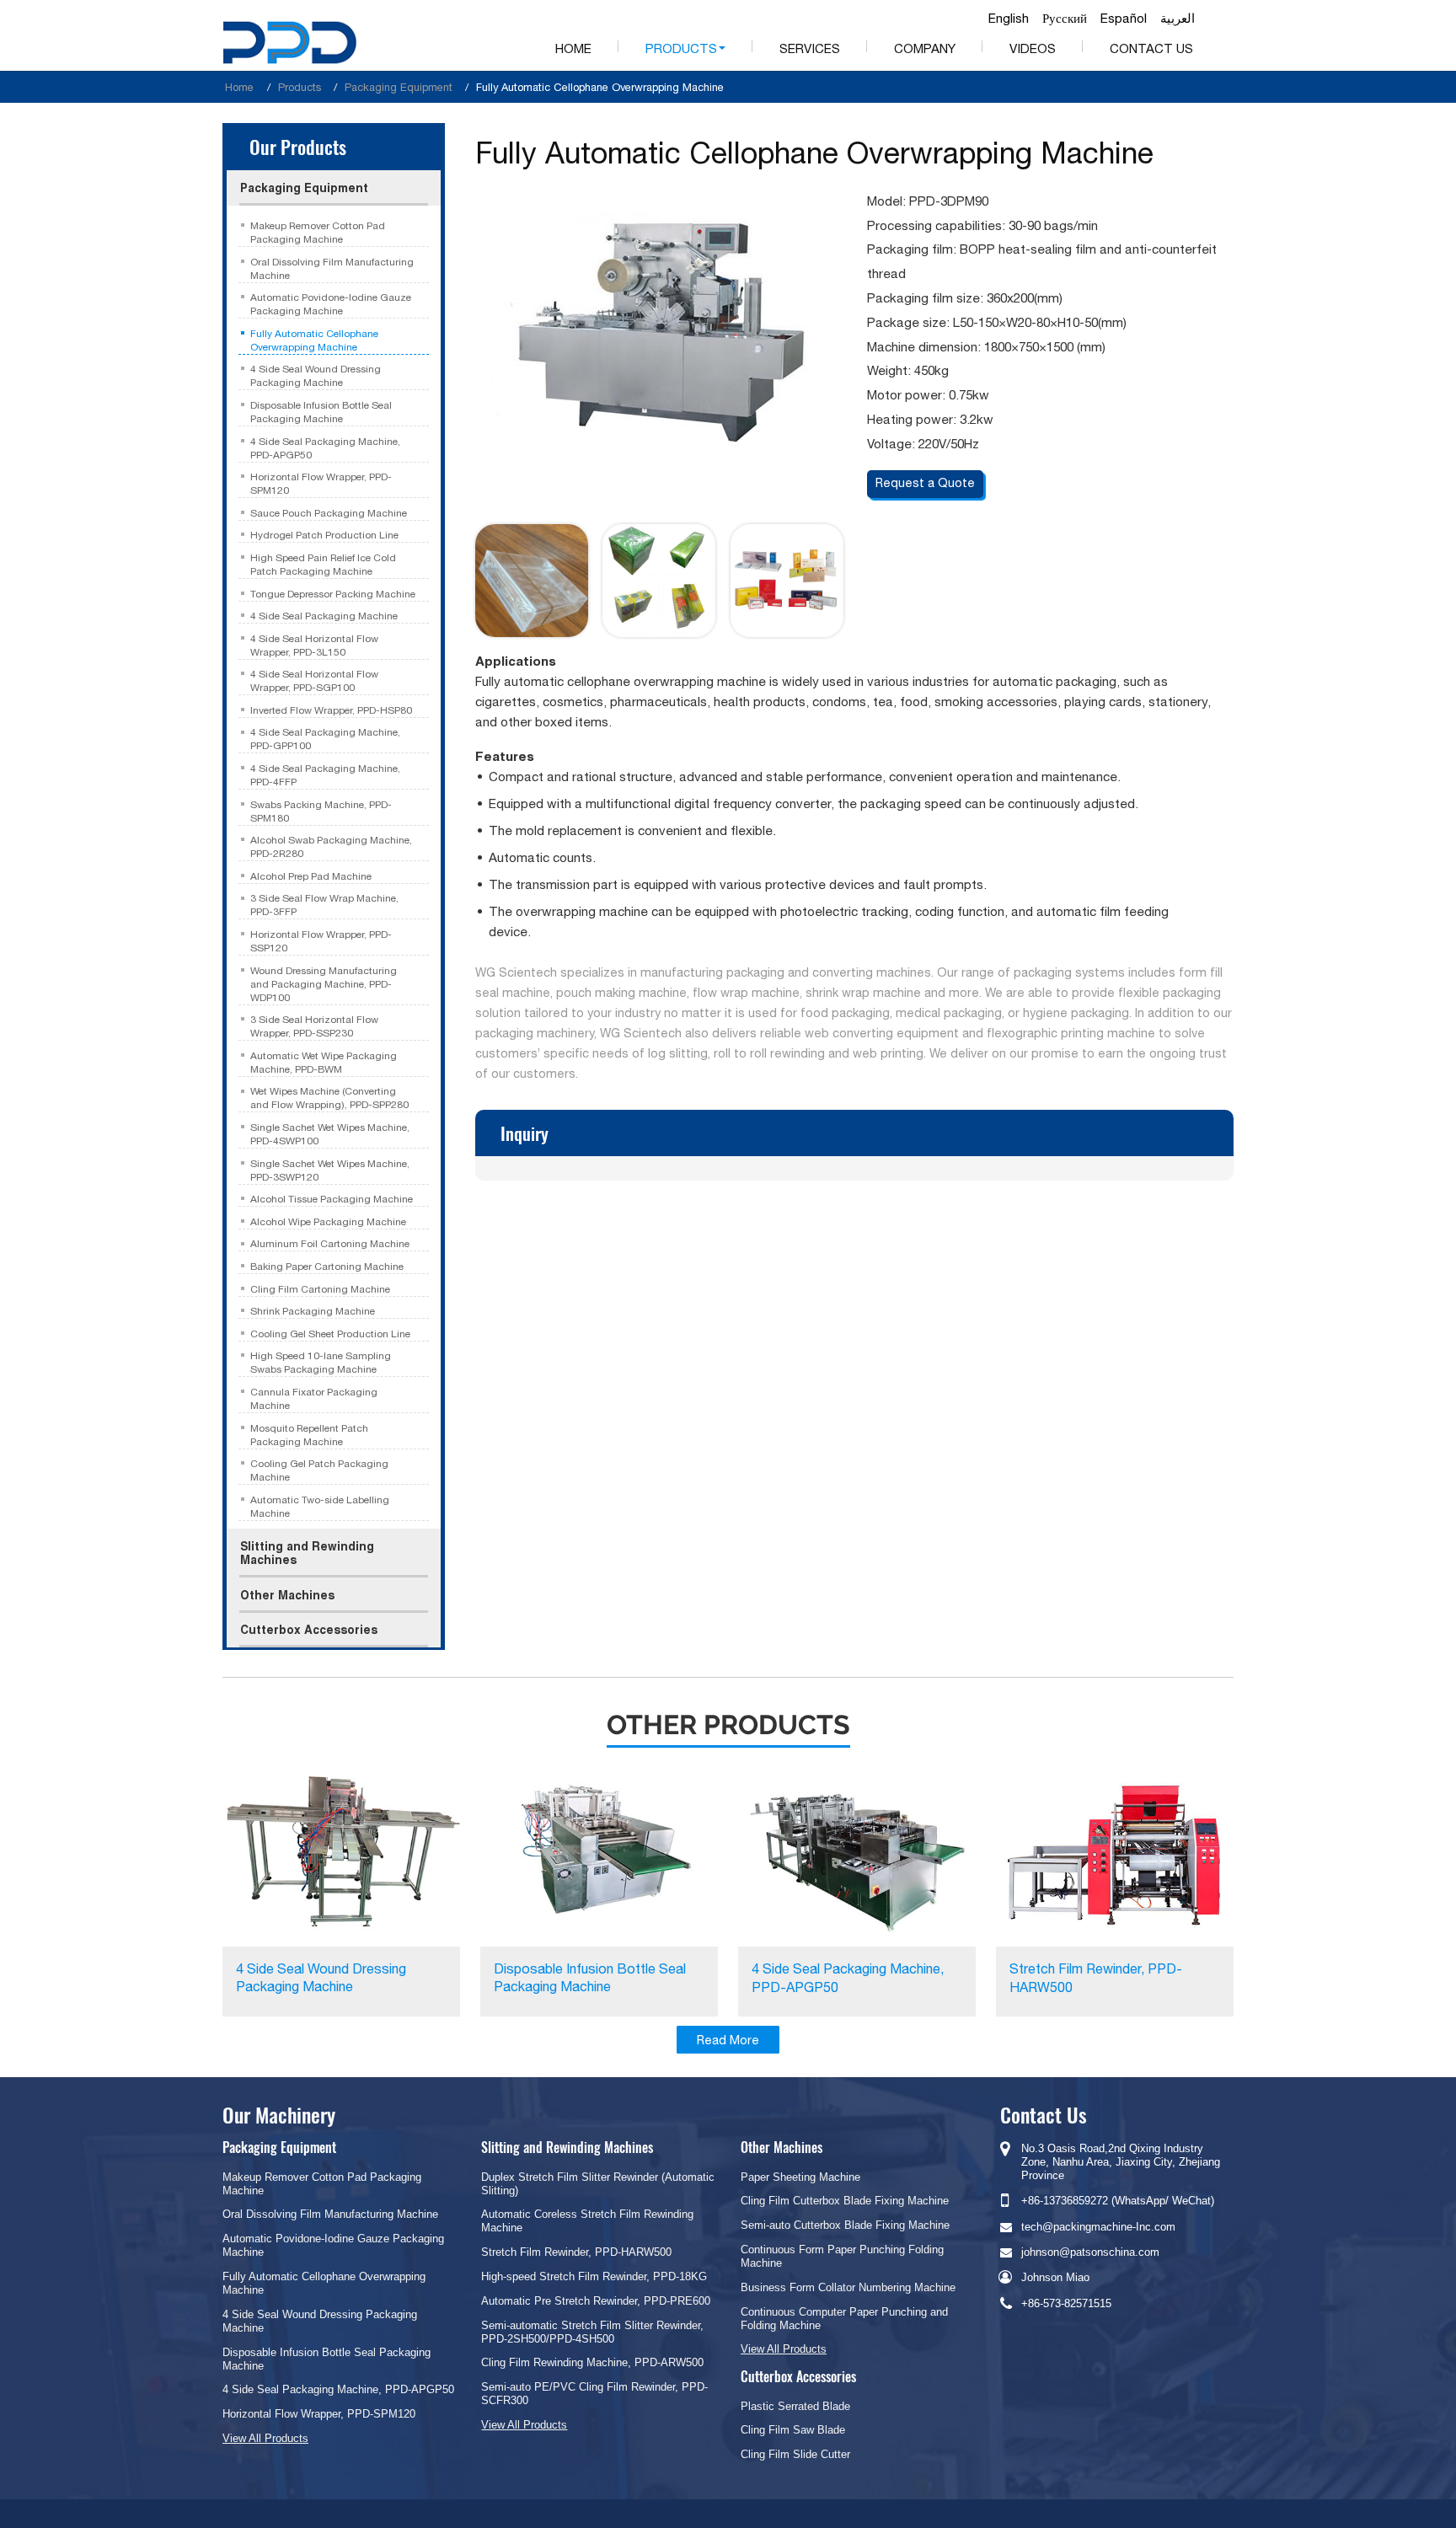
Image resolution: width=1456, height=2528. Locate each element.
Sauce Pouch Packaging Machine (329, 513)
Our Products (298, 146)
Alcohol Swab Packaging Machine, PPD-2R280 (331, 847)
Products (300, 87)
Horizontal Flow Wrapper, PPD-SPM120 (321, 484)
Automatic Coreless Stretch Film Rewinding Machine (587, 2221)
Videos (1033, 48)
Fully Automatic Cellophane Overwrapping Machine (314, 340)
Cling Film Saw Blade (793, 2430)
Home (573, 48)
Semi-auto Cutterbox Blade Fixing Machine (845, 2225)
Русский (1065, 19)
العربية (1178, 19)
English (1009, 19)
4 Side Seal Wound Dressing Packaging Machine (316, 376)
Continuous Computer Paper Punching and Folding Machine (844, 2319)
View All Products (265, 2438)
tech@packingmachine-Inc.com (1098, 2227)
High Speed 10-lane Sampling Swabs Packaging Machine (321, 1363)
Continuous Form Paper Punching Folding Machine (842, 2256)
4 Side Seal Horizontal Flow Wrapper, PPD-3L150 (314, 645)
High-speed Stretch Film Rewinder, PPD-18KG (594, 2276)
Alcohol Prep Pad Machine (311, 876)
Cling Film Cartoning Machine (320, 1289)
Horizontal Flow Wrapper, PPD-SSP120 (321, 941)
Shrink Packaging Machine (313, 1311)
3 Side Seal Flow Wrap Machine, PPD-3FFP (324, 905)
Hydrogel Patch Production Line (324, 535)
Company (925, 48)
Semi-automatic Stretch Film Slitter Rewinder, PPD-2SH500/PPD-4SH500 (592, 2332)
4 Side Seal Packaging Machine (324, 616)
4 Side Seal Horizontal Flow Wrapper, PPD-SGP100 (314, 681)
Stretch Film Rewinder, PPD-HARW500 (1096, 1978)
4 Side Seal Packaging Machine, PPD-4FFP (325, 775)
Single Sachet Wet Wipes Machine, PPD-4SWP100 (330, 1134)
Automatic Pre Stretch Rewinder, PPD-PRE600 (596, 2301)
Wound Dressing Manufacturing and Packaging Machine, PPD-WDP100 (324, 984)
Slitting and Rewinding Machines (307, 1553)
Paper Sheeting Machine (800, 2177)
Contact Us (1151, 48)
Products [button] (681, 48)
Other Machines (287, 1595)
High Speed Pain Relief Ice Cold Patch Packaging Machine (323, 565)
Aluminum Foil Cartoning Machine (330, 1244)
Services (810, 48)
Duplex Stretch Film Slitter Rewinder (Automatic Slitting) (598, 2184)
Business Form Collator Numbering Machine (848, 2287)
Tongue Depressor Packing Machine (333, 594)
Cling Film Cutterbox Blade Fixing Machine (845, 2201)
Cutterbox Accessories (309, 1630)
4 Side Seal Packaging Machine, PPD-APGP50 (325, 448)
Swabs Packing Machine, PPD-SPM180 (321, 811)
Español (1124, 19)
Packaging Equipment (399, 87)
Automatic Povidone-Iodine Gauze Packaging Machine (331, 304)
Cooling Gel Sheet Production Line (330, 1334)
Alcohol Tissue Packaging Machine (332, 1199)
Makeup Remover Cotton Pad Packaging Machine (318, 233)
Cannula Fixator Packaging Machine (314, 1399)
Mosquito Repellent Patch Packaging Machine (309, 1435)
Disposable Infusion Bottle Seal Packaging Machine (321, 412)
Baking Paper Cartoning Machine (327, 1267)
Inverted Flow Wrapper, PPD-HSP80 (331, 710)
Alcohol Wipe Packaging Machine (328, 1222)
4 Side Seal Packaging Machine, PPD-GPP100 (325, 739)
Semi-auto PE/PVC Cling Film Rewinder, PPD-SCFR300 (594, 2394)
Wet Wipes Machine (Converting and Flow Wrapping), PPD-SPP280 (329, 1098)
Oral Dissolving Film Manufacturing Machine (332, 269)
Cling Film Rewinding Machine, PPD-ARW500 (592, 2362)
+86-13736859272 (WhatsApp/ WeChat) (1118, 2201)
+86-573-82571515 (1066, 2303)
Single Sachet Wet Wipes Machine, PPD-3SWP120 (330, 1170)
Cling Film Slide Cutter (795, 2454)
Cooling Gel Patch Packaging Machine (319, 1470)
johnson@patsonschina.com (1090, 2252)
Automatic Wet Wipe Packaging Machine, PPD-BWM (324, 1063)
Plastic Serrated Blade (795, 2406)
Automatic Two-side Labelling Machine (320, 1507)
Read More (728, 2040)
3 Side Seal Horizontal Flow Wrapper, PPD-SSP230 (314, 1026)
